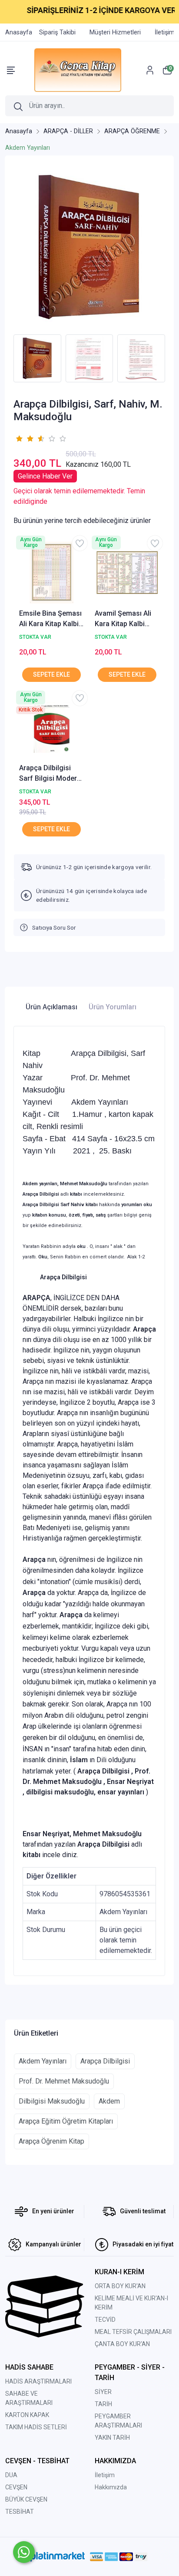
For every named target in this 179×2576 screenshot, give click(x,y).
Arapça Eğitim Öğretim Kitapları (66, 2121)
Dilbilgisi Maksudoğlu (52, 2101)
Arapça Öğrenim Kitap (51, 2141)
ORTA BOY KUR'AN (120, 2286)
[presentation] (8, 359)
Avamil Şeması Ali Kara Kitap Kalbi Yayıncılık (123, 619)
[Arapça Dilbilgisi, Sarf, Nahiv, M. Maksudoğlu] (89, 247)
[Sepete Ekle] (51, 675)
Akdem (109, 2101)
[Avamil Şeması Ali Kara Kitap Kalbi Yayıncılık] (127, 573)
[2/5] (24, 438)
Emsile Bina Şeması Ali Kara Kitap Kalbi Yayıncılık (50, 619)
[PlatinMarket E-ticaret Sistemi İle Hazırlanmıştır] (58, 2556)
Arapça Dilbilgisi (105, 2061)
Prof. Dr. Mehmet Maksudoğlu (64, 2081)
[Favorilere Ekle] (80, 543)
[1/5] (19, 438)
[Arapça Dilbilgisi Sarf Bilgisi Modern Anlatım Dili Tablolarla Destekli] (52, 728)
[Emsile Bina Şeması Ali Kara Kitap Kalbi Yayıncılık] (52, 573)
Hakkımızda (111, 2487)
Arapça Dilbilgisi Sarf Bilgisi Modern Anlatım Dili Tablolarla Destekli (50, 774)
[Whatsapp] (24, 2552)
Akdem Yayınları (43, 2061)
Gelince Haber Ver (45, 476)
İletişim (105, 2475)
